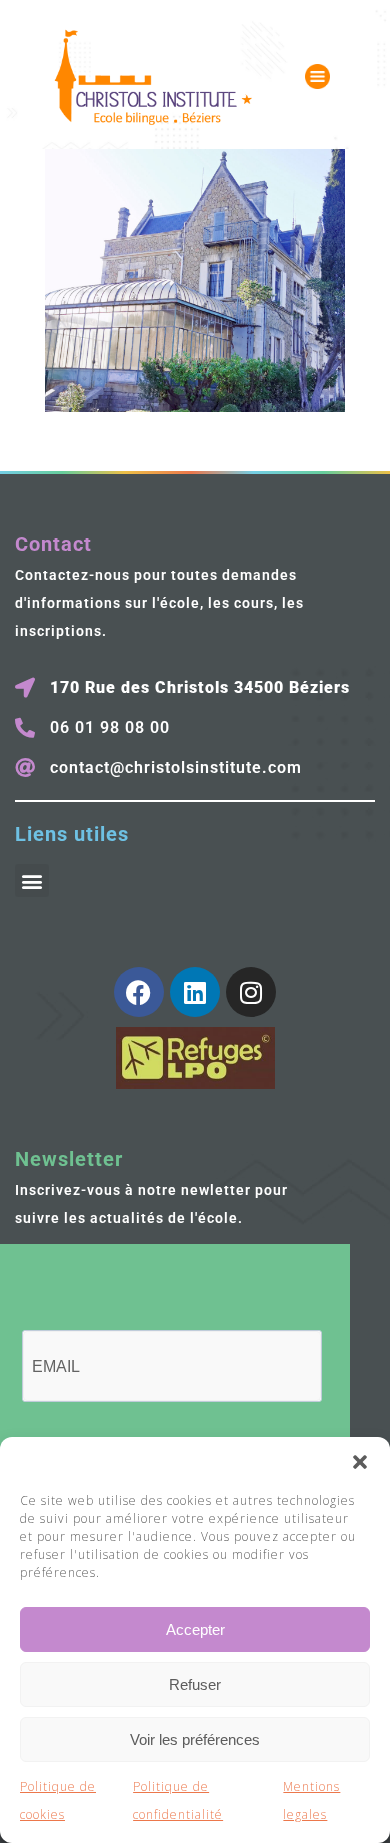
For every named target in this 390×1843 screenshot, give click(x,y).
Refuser (195, 1684)
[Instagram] (251, 992)
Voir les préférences (195, 1739)
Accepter (195, 1629)
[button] (360, 1462)
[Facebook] (139, 992)
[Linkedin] (195, 992)
